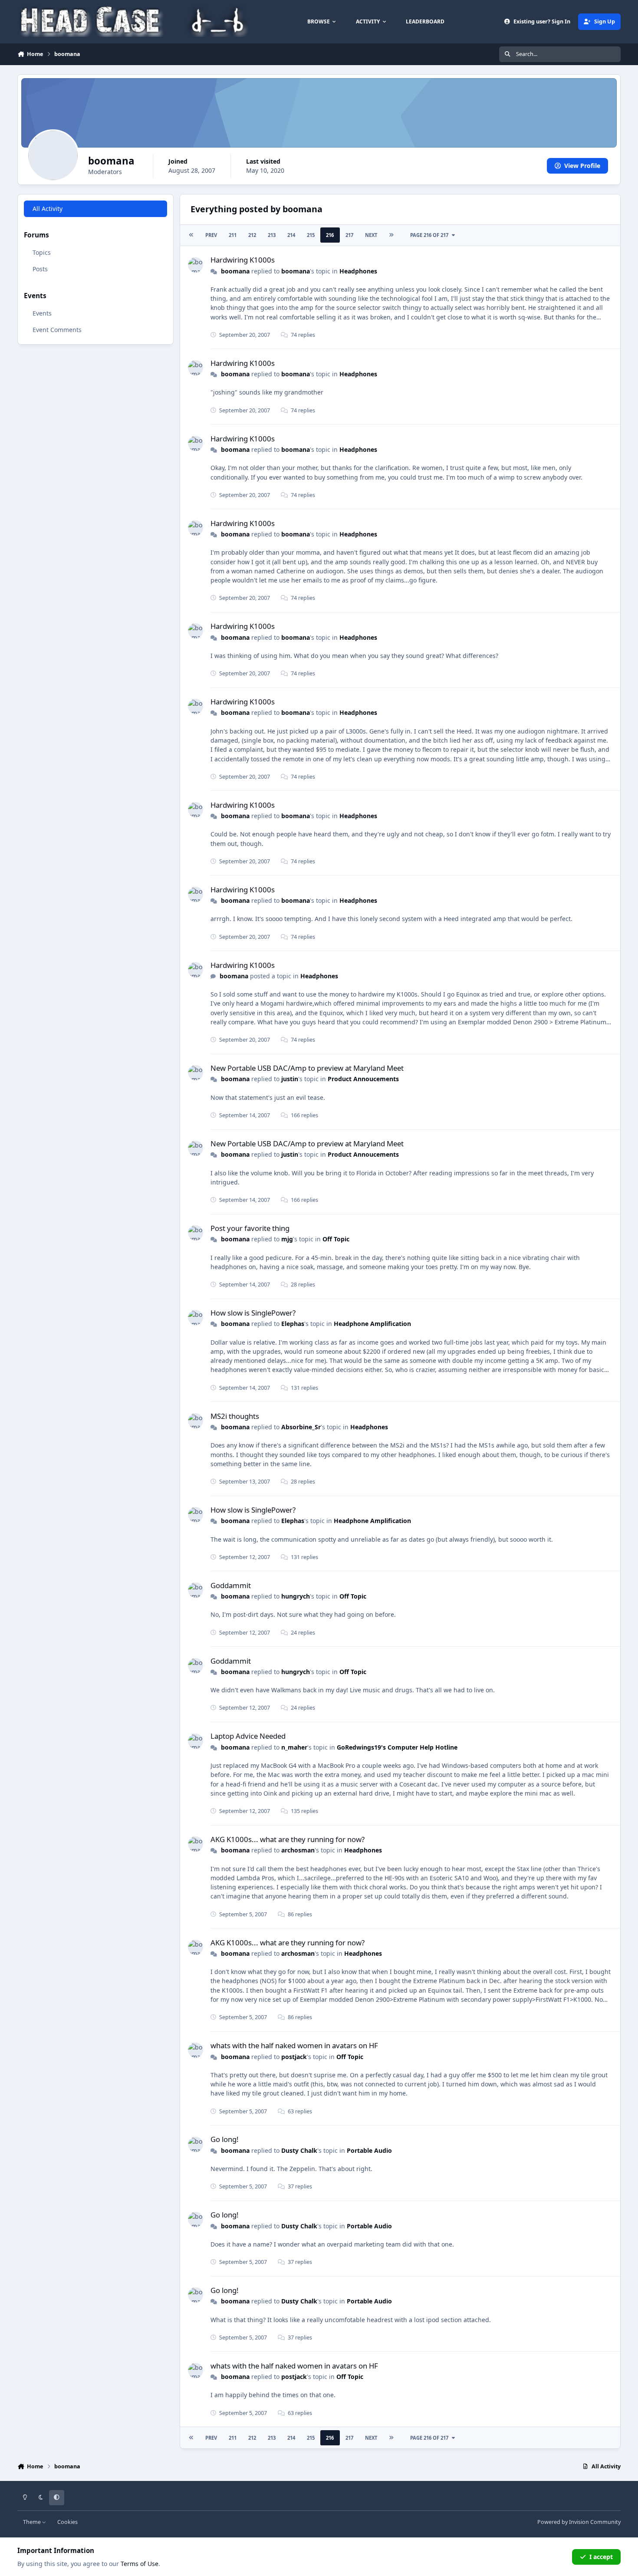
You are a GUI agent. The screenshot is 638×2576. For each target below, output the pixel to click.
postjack (294, 2057)
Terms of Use (140, 2564)
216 (330, 235)
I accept (601, 2557)
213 (272, 235)
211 (233, 235)
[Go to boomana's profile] (196, 265)
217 (349, 235)
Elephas (293, 1324)
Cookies (67, 2522)
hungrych (296, 1596)
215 (311, 235)
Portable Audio (369, 2150)
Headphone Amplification (372, 1324)
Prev (211, 235)
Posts (40, 269)
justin (290, 1079)
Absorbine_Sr (301, 1427)
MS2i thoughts (235, 1416)
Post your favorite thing (250, 1228)
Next (371, 235)
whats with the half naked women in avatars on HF (294, 2045)
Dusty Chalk (299, 2150)
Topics (42, 252)
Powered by (579, 2522)
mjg (287, 1239)
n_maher (294, 1747)
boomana (235, 271)
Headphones (358, 271)
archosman (298, 1850)
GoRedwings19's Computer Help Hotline (397, 1747)
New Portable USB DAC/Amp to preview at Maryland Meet (307, 1068)
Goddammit (231, 1585)
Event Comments (57, 330)
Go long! (225, 2139)
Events (42, 313)
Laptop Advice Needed (248, 1736)
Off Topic (336, 1239)
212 (252, 235)
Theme (33, 2522)
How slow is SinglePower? (253, 1313)
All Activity (48, 209)
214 (291, 235)
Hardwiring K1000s (243, 260)
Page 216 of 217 (429, 235)
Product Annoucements (363, 1079)
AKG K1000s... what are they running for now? (288, 1839)
